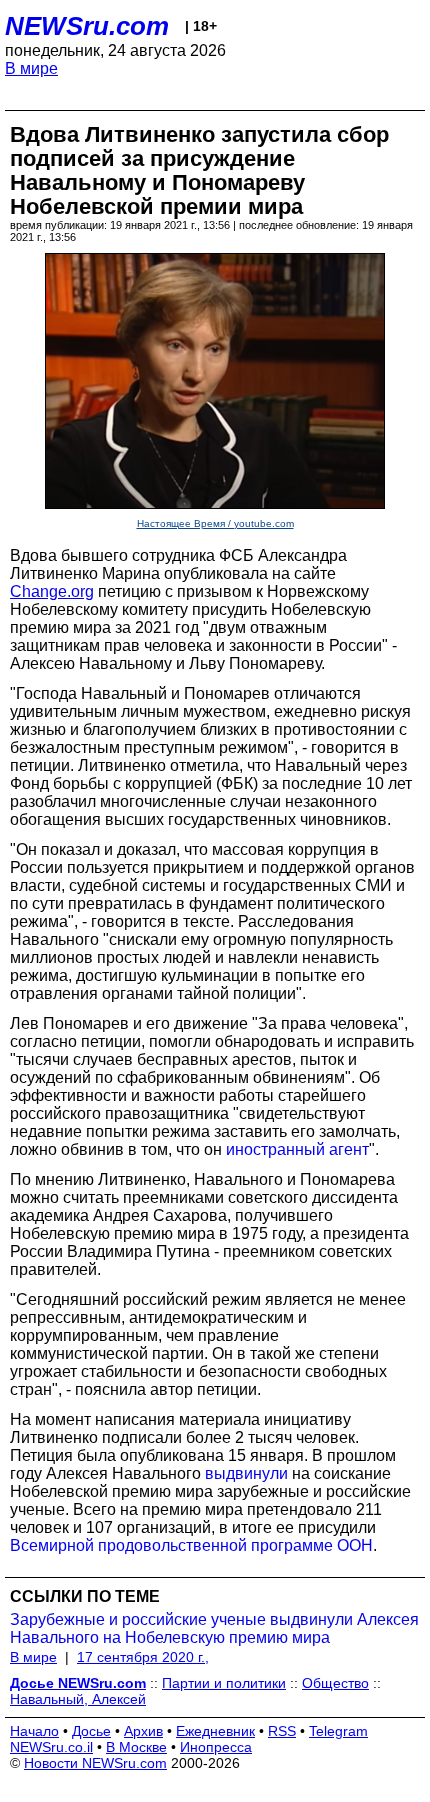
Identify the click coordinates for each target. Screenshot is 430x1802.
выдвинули (246, 1473)
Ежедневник (215, 1731)
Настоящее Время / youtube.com (215, 523)
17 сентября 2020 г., (143, 1657)
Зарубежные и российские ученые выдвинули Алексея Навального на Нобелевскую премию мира (214, 1628)
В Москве (136, 1747)
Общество (335, 1683)
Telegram (338, 1731)
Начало (34, 1731)
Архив (143, 1731)
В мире (31, 68)
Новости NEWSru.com (95, 1763)
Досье (91, 1731)
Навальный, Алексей (78, 1699)
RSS (282, 1731)
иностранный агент (297, 1149)
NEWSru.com (87, 26)
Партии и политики (224, 1683)
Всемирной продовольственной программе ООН (191, 1545)
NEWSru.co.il (51, 1747)
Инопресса (216, 1747)
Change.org (52, 591)
